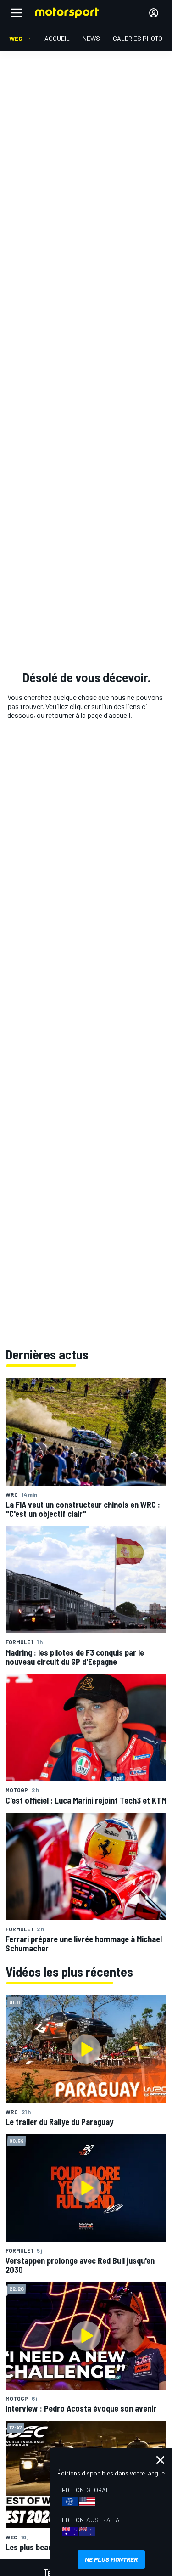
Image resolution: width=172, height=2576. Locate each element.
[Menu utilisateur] (154, 13)
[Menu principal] (17, 13)
